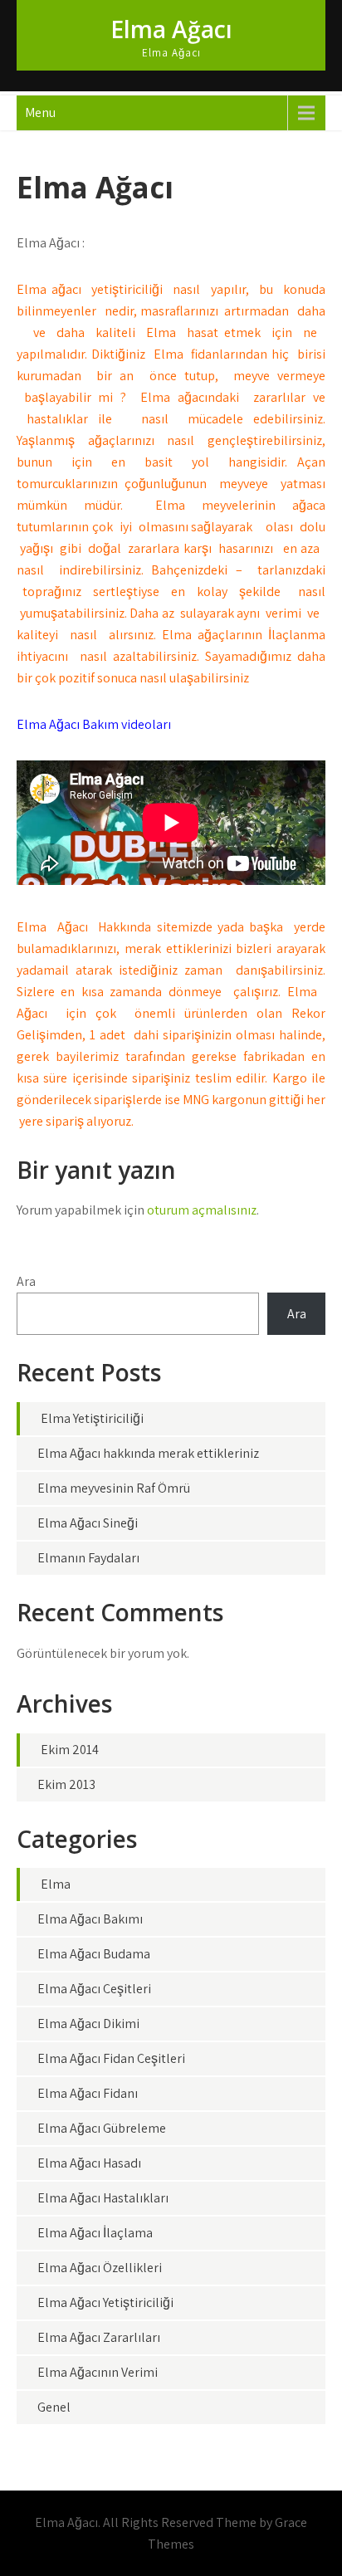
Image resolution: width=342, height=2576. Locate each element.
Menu (40, 112)
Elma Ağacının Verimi (98, 2372)
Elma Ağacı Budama (94, 1954)
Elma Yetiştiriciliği (92, 1418)
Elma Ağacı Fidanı (88, 2093)
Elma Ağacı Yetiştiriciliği (105, 2302)
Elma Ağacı (171, 29)
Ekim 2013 (66, 1784)
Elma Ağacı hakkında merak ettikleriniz (148, 1453)
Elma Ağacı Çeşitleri (94, 1989)
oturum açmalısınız (202, 1210)
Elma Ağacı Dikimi (88, 2024)
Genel (54, 2407)
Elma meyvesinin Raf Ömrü (114, 1488)
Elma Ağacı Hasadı (89, 2163)
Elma (56, 1884)
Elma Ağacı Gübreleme (102, 2128)
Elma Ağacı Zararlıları (99, 2337)
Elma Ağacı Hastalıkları (103, 2198)
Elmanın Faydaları (88, 1558)
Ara (26, 1281)
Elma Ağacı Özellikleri (100, 2268)
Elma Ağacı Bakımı (90, 1919)
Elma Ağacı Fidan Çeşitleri (111, 2058)
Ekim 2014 (70, 1750)
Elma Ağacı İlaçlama (95, 2233)
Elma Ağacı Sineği (88, 1523)
